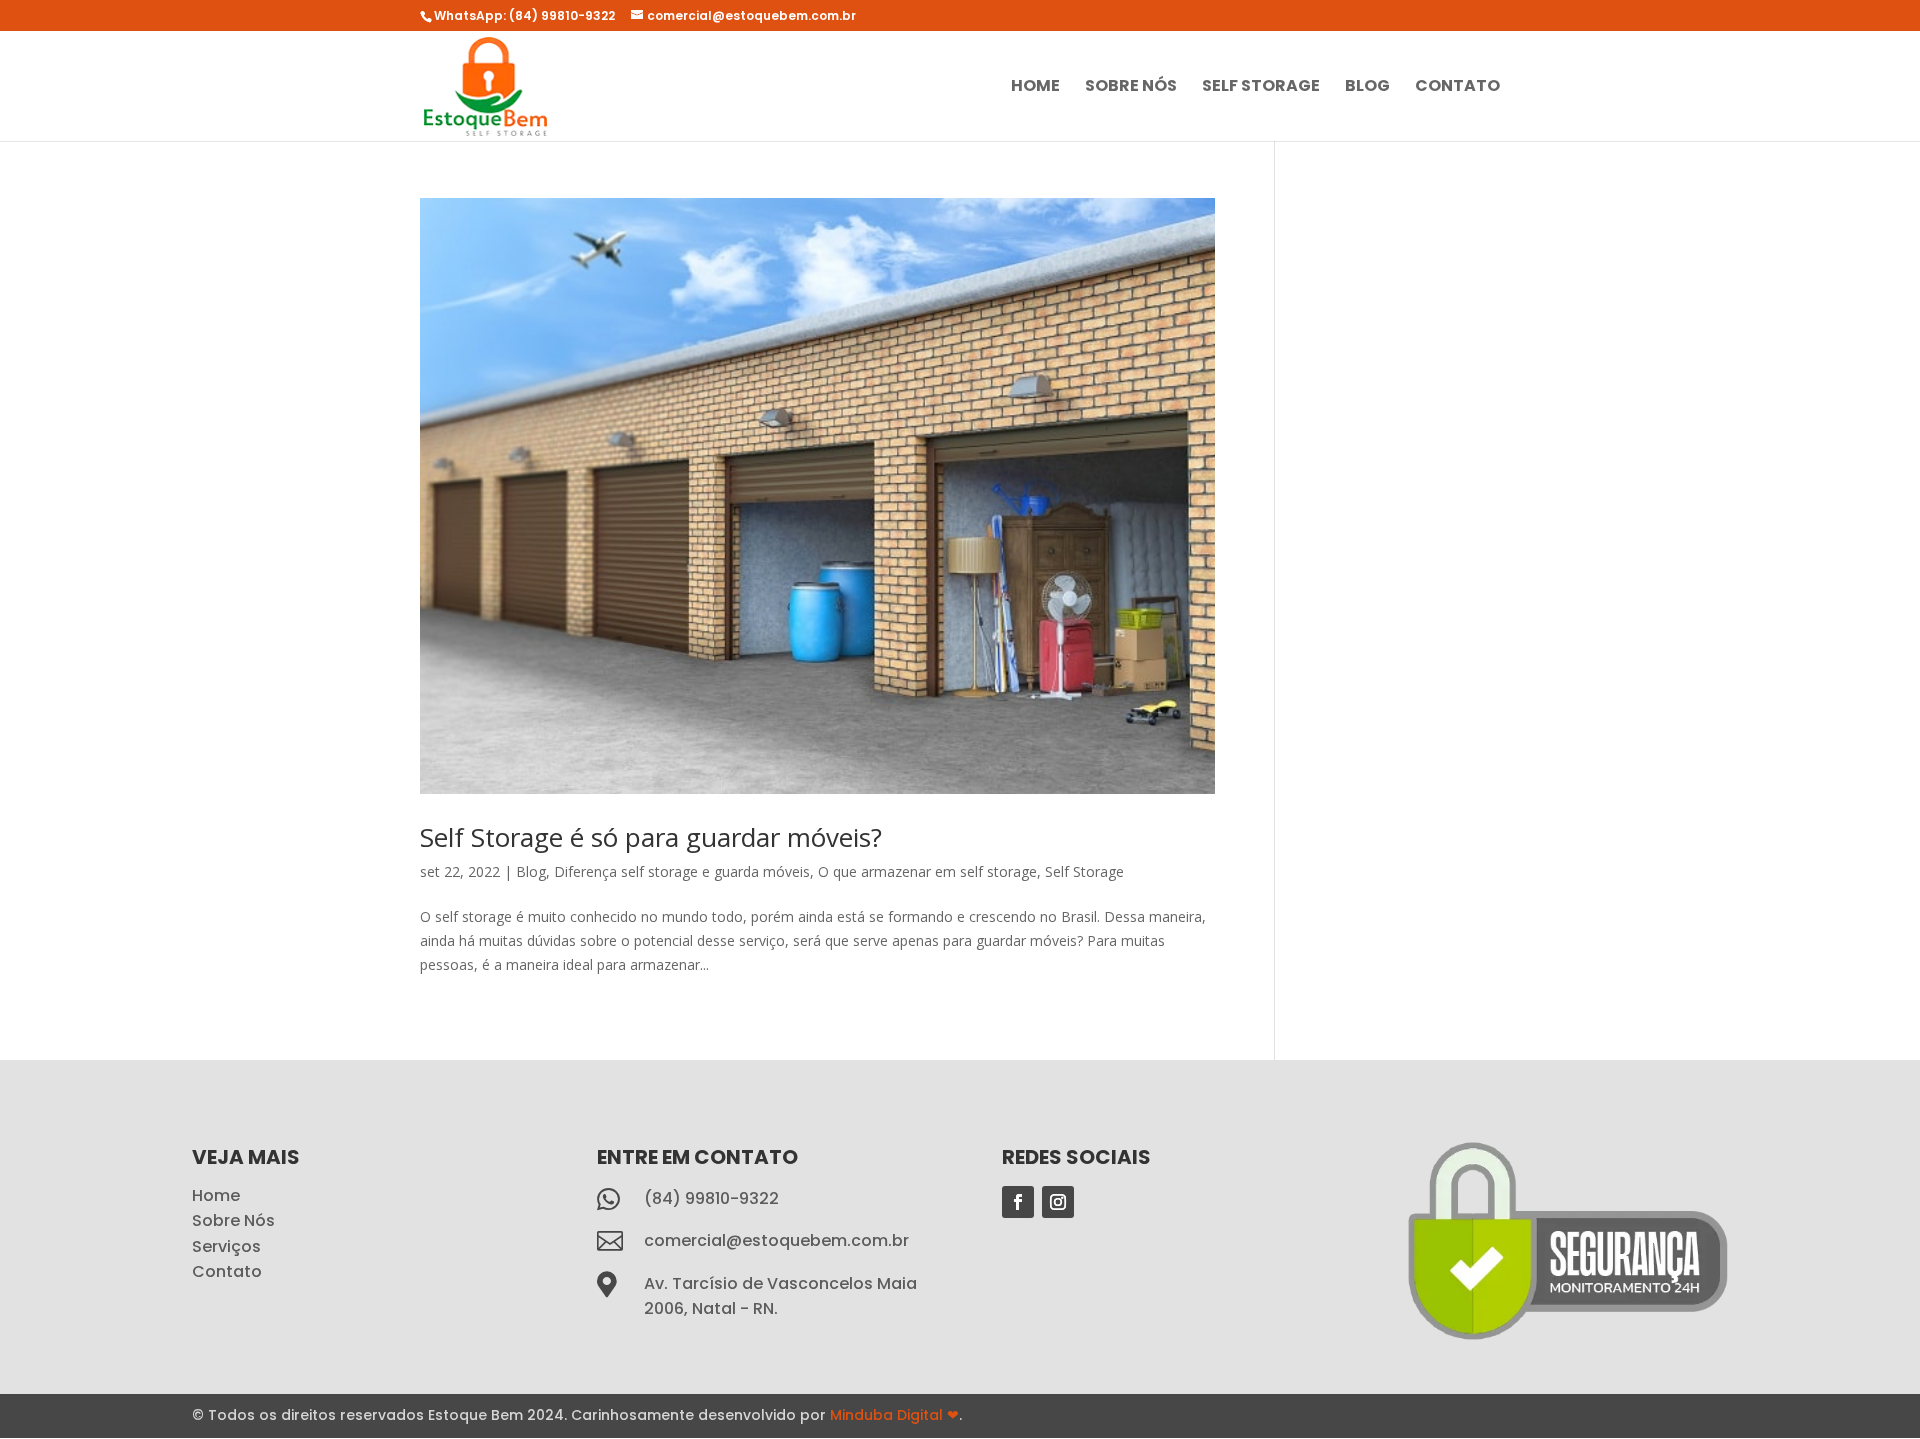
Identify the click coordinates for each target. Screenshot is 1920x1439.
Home (1035, 88)
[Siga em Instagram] (1058, 1202)
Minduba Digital (894, 1415)
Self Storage (1261, 88)
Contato (1457, 88)
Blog (1367, 88)
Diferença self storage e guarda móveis (682, 871)
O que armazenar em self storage (927, 871)
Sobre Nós (1131, 88)
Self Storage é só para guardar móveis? (651, 837)
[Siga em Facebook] (1018, 1202)
